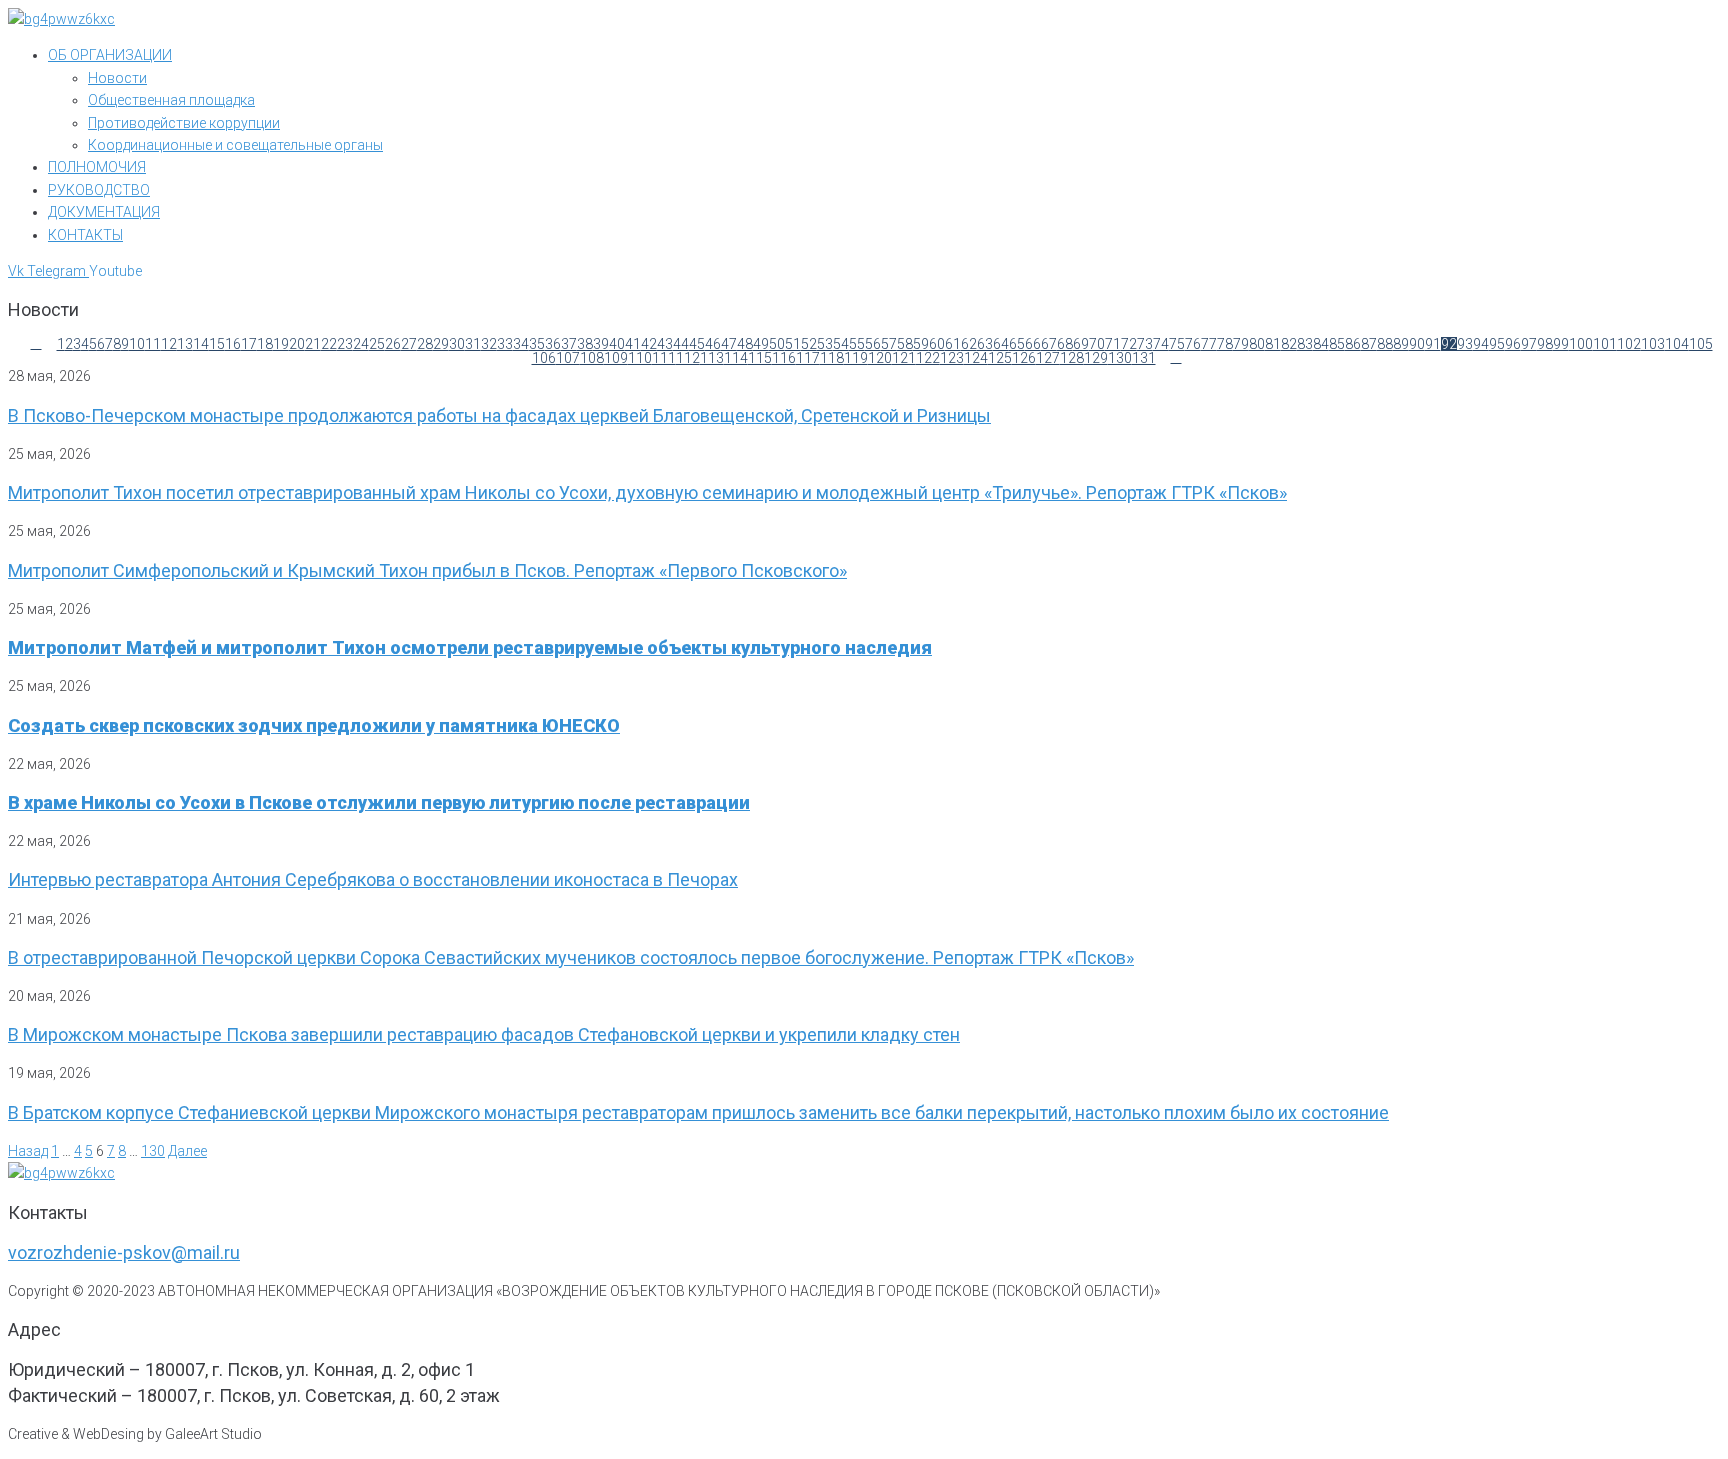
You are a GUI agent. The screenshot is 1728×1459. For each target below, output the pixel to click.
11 (153, 344)
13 (185, 344)
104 (1677, 344)
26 (393, 344)
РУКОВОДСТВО (99, 190)
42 (649, 344)
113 (712, 358)
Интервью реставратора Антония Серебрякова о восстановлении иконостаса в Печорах (373, 879)
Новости (117, 78)
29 (441, 344)
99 (1561, 344)
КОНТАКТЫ (85, 235)
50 (777, 344)
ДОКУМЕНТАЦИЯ (104, 212)
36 (553, 344)
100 (1581, 344)
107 (568, 358)
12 (169, 344)
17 (249, 344)
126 (1024, 358)
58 (905, 344)
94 (1481, 344)
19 (281, 344)
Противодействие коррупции (184, 123)
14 (201, 344)
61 (953, 344)
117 (808, 358)
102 (1629, 344)
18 (265, 344)
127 (1048, 358)
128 (1072, 358)
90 (1417, 344)
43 (665, 344)
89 (1401, 344)
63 (985, 344)
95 (1497, 344)
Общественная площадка (171, 100)
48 (745, 344)
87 (1369, 344)
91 (1433, 344)
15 (217, 344)
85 (1337, 344)
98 (1545, 344)
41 (633, 344)
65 (1017, 344)
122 (928, 358)
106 (544, 358)
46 (713, 344)
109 (616, 358)
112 (688, 358)
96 (1513, 344)
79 (1241, 344)
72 (1129, 344)
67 (1049, 344)
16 (233, 344)
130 (1120, 358)
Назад (28, 1151)
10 (137, 344)
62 (969, 344)
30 (457, 344)
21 (313, 344)
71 (1113, 344)
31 (473, 344)
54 (841, 344)
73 (1145, 344)
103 (1653, 344)
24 (361, 344)
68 (1065, 344)
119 (856, 358)
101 (1605, 344)
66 (1033, 344)
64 (1001, 344)
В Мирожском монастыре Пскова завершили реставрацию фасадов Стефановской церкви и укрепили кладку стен (484, 1034)
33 (505, 344)
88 (1385, 344)
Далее (187, 1151)
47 (729, 344)
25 (377, 344)
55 (857, 344)
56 (873, 344)
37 (569, 344)
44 (681, 344)
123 (952, 358)
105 (1701, 344)
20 (297, 344)
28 (425, 344)
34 (521, 344)
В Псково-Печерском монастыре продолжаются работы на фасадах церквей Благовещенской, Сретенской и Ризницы (499, 415)
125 (1000, 358)
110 (640, 358)
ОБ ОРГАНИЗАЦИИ (110, 55)
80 (1257, 344)
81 (1273, 344)
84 (1321, 344)
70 (1097, 344)
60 (937, 344)
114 (736, 358)
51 (793, 344)
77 (1209, 344)
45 (697, 344)
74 (1161, 344)
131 (1144, 358)
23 (345, 344)
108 (592, 358)
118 (832, 358)
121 (904, 358)
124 (976, 358)
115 (760, 358)
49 (761, 344)
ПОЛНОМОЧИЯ (97, 167)
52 (809, 344)
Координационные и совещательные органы (235, 145)
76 (1193, 344)
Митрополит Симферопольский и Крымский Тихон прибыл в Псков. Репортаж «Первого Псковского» (427, 570)
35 (537, 344)
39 (601, 344)
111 (664, 358)
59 (921, 344)
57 (889, 344)
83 (1305, 344)
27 (409, 344)
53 (825, 344)
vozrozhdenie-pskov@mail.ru (124, 1252)
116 (784, 358)
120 (880, 358)
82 (1289, 344)
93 (1465, 344)
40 (617, 344)
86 (1353, 344)
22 (329, 344)
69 (1081, 344)
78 (1225, 344)
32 (489, 344)
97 (1529, 344)
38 (585, 344)
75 (1177, 344)
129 (1096, 358)
